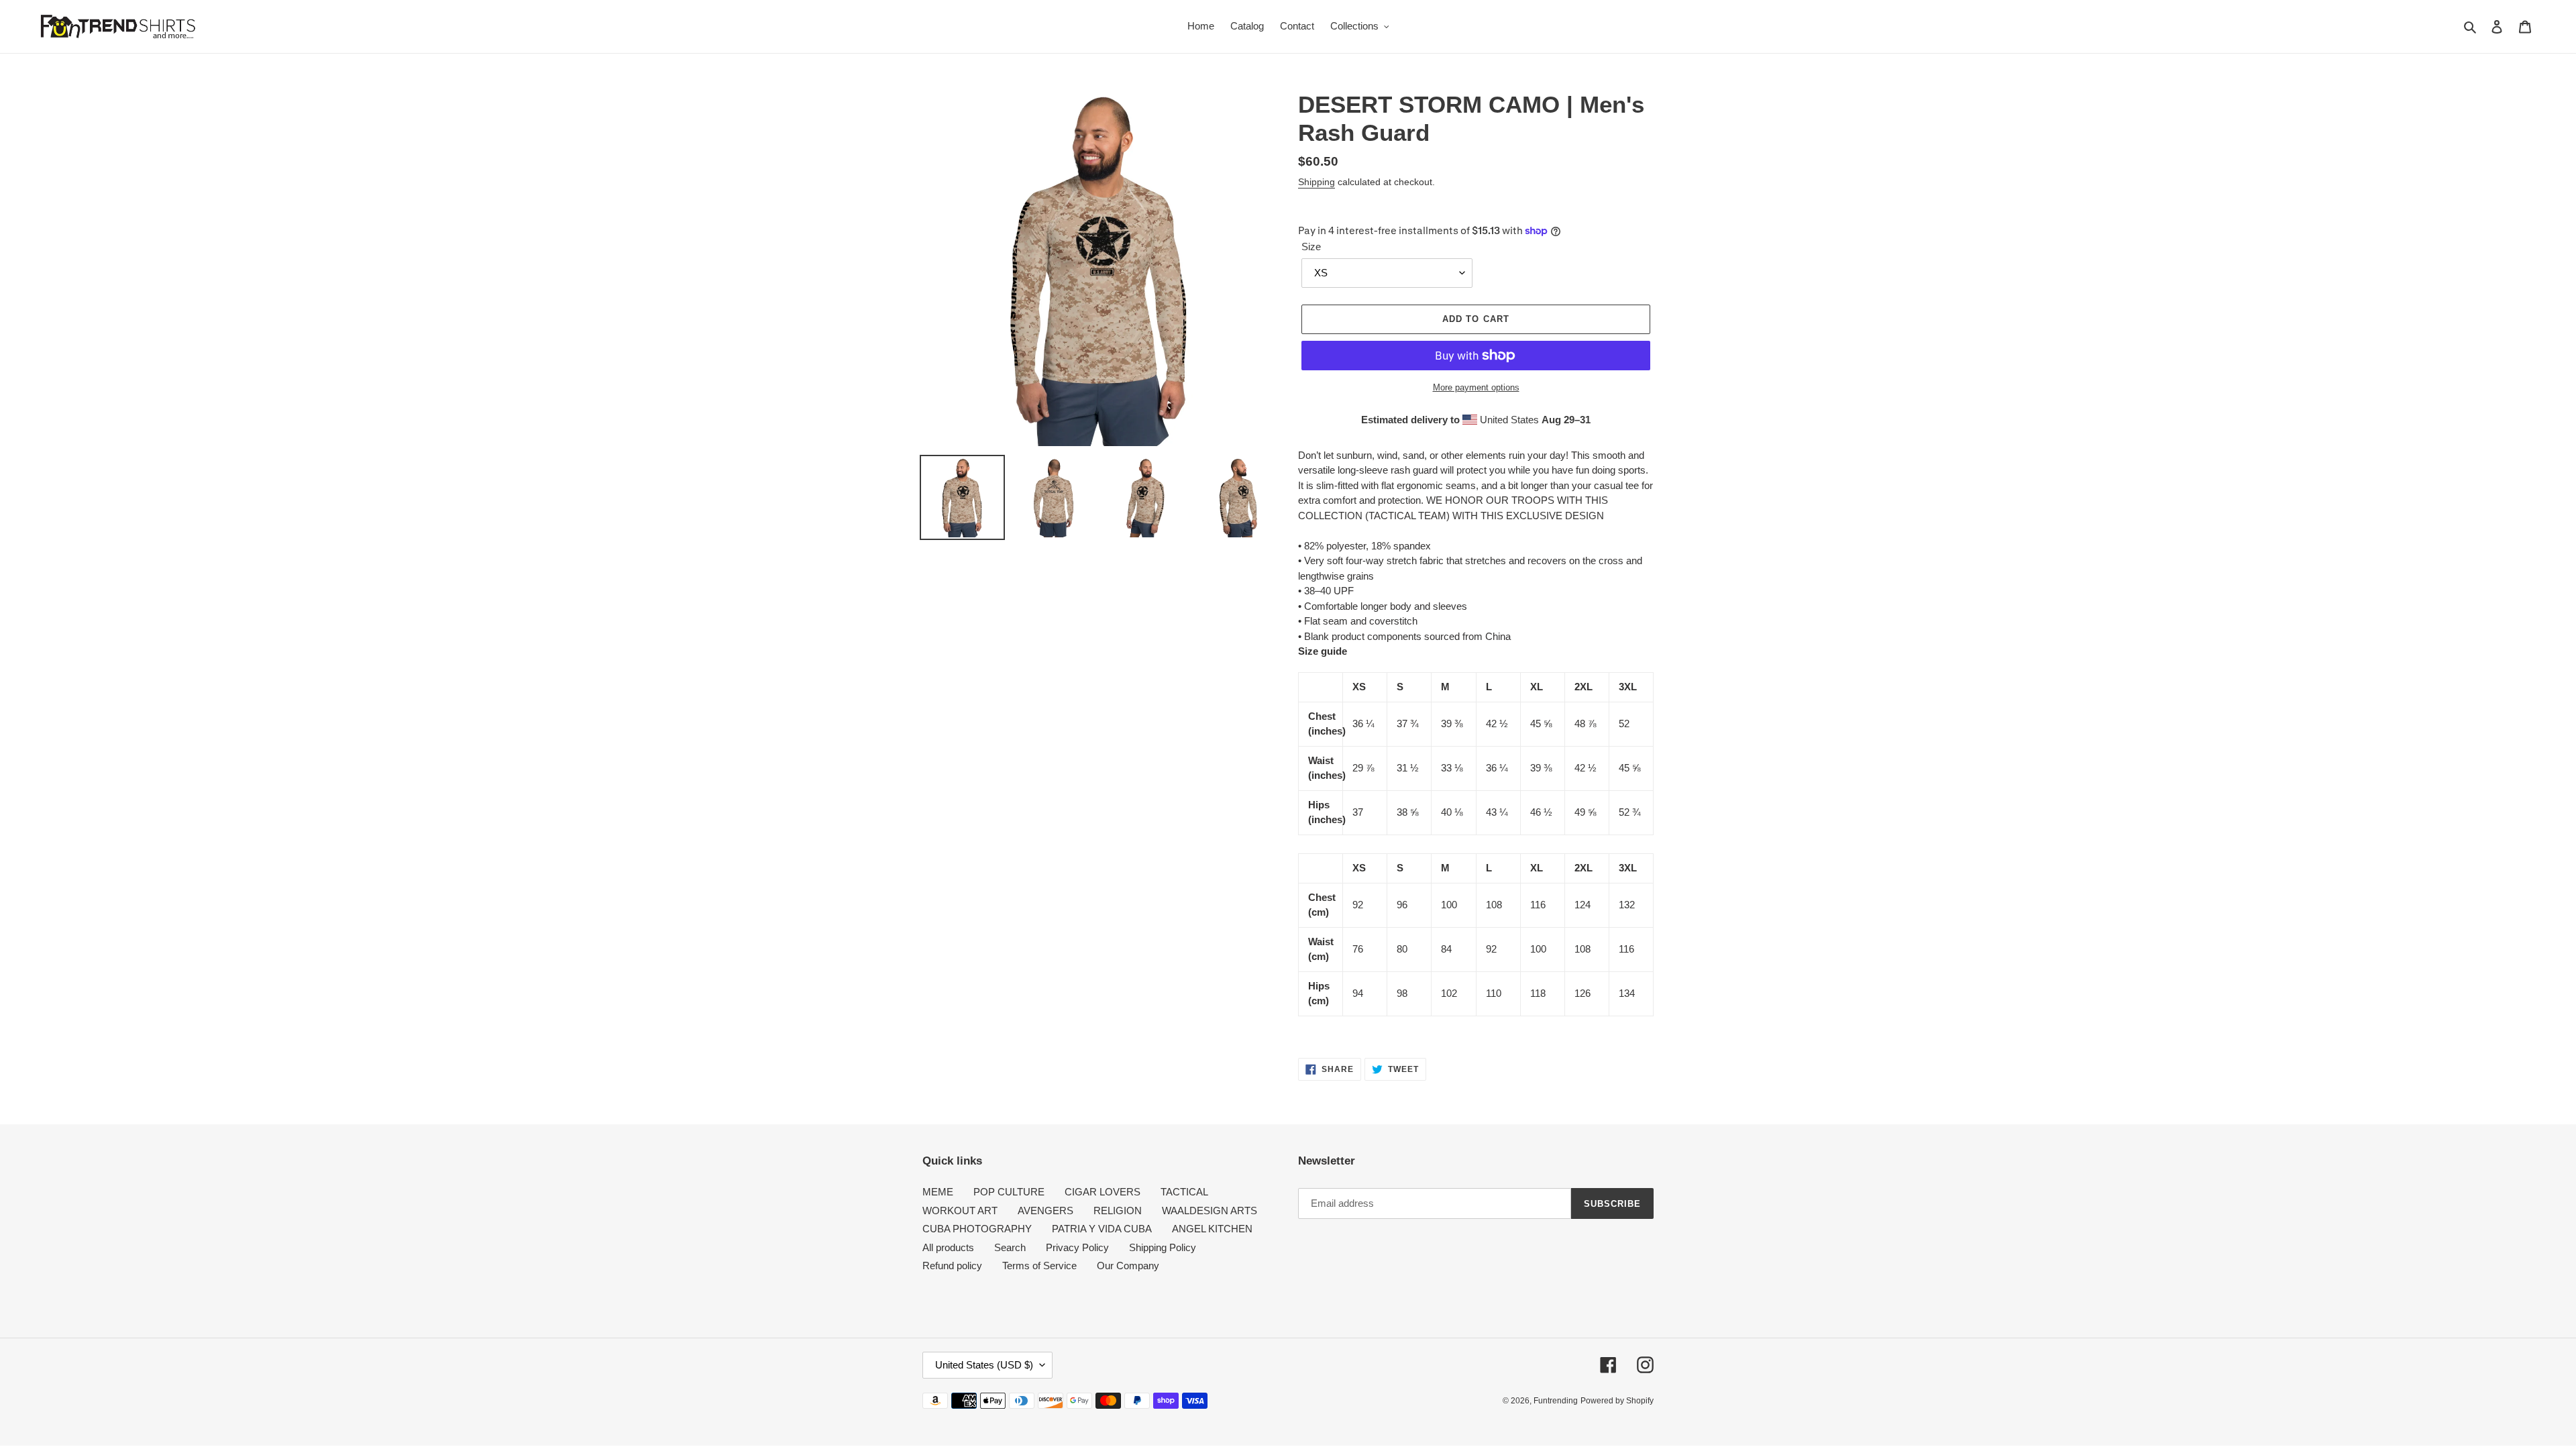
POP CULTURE (1009, 1192)
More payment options (1476, 387)
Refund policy (952, 1266)
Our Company (1128, 1266)
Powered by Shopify (1617, 1401)
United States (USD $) (984, 1365)
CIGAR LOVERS (1103, 1192)
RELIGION (1118, 1211)
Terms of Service (1039, 1266)
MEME (938, 1192)
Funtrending (1556, 1401)
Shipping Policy (1163, 1247)
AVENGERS (1045, 1211)
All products (948, 1247)
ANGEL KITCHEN (1212, 1229)
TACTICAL (1184, 1192)
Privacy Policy (1077, 1247)
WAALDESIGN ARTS (1210, 1211)
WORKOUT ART (960, 1211)
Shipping (1317, 182)
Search (1010, 1247)
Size (1311, 247)
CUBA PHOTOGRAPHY (977, 1229)
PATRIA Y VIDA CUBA (1102, 1229)
